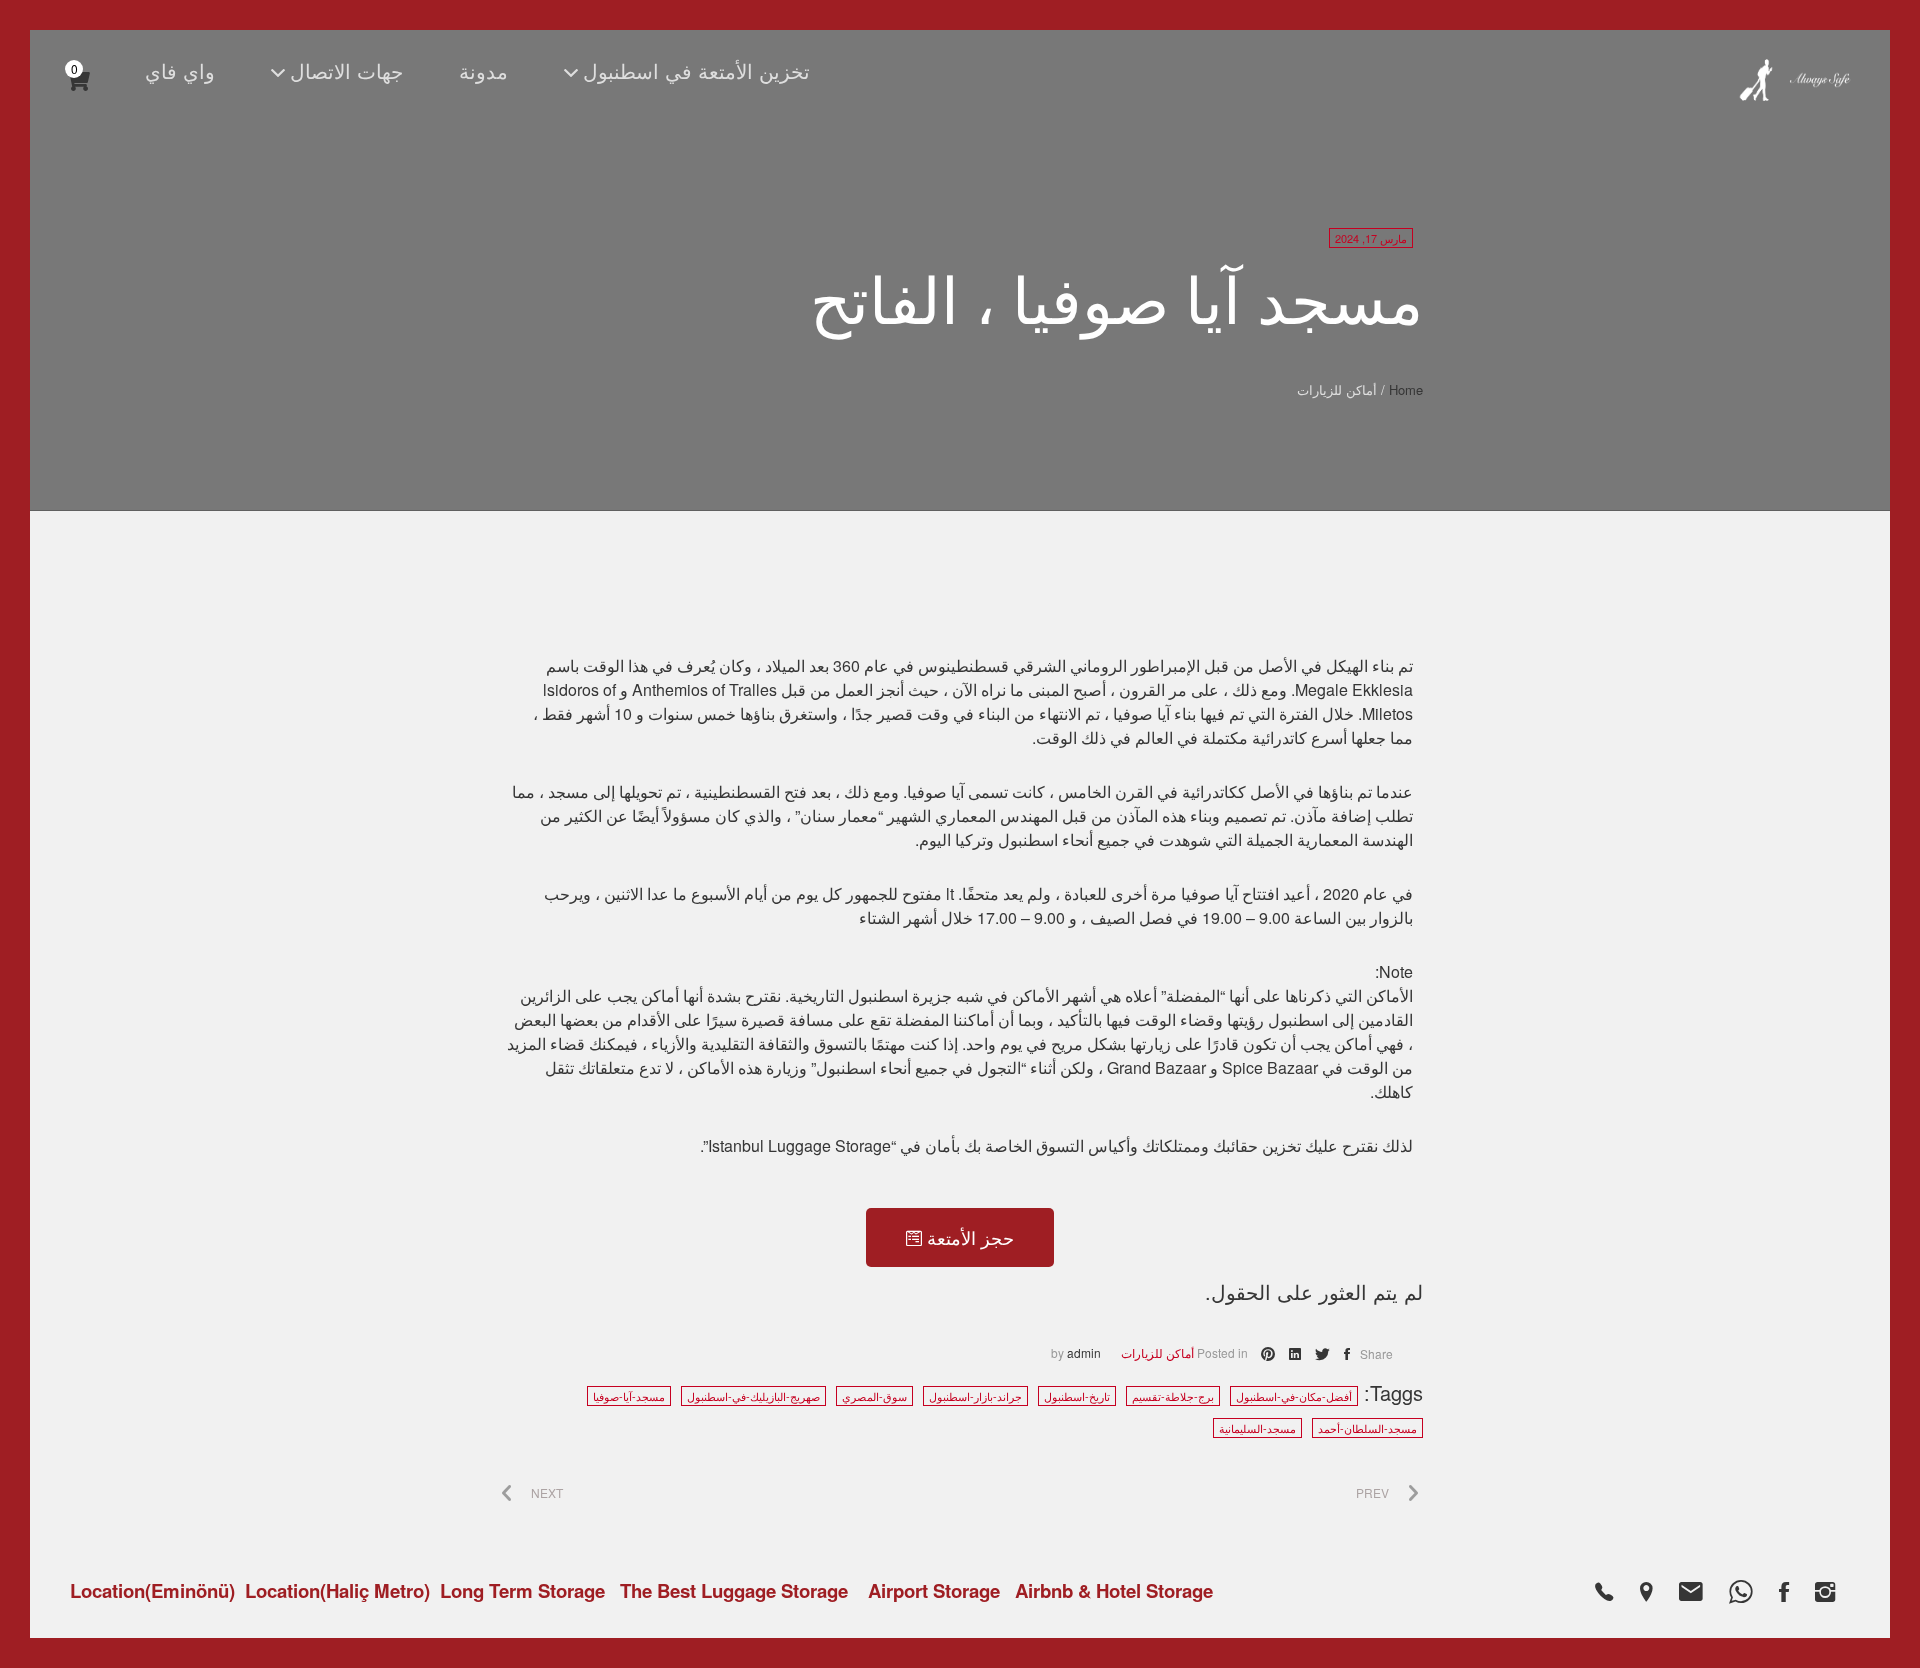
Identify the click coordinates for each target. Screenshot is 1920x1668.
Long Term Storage (522, 1590)
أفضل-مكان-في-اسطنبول (1294, 1396)
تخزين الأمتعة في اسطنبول (696, 70)
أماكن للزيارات (1157, 1352)
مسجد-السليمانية (1257, 1428)
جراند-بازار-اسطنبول (975, 1396)
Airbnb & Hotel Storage (1114, 1590)
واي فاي (180, 70)
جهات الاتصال (346, 70)
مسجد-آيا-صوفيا (629, 1396)
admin (1084, 1352)
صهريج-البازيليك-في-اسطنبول (753, 1396)
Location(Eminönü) (152, 1590)
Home (1406, 389)
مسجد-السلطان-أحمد (1367, 1428)
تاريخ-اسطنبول (1077, 1396)
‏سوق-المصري (874, 1396)
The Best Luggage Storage (734, 1590)
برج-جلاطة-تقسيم (1173, 1396)
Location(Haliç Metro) (337, 1590)
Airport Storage (934, 1590)
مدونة (483, 70)
